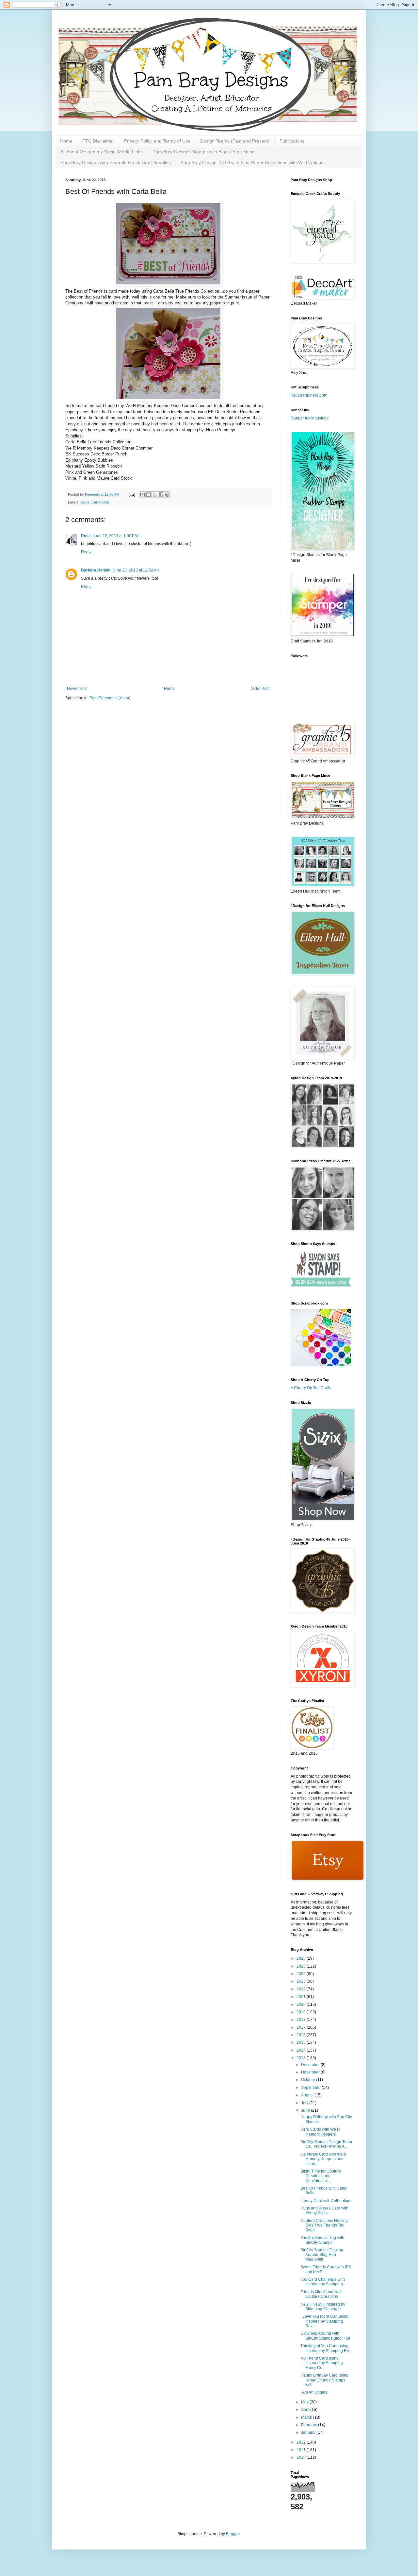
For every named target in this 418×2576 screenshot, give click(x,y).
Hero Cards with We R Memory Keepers (320, 2132)
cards (85, 502)
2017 (302, 2027)
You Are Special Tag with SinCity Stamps (322, 2240)
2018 (302, 2020)
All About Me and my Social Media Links (102, 152)
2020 (302, 2005)
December (311, 2065)
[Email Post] (132, 494)
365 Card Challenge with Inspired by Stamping (323, 2282)
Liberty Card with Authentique (327, 2201)
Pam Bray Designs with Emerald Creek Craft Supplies (116, 162)
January (309, 2432)
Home (66, 141)
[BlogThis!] (149, 495)
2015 (302, 2042)
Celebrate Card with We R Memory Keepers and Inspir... (324, 2159)
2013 (302, 2058)
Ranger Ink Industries (310, 418)
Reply (86, 552)
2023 (302, 1981)
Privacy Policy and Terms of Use (157, 141)
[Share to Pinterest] (167, 495)
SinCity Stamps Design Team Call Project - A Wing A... (326, 2144)
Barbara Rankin (96, 570)
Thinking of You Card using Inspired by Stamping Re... (326, 2348)
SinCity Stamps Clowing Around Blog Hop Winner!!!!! (322, 2255)
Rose (86, 536)
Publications (292, 141)
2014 (302, 2050)
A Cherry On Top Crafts (311, 1388)
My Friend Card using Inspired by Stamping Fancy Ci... (322, 2363)
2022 (302, 1989)
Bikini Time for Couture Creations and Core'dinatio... (321, 2176)
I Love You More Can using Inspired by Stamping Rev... (324, 2321)
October (309, 2080)
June (306, 2110)
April (306, 2410)
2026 (302, 1958)
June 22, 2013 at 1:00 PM (115, 536)
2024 (302, 1974)
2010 (302, 2457)
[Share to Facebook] (161, 495)
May (305, 2402)
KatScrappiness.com (309, 395)
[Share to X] (155, 495)
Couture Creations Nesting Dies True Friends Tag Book (324, 2225)
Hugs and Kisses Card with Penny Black (324, 2210)
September (311, 2088)
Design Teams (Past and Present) (235, 141)
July (305, 2103)
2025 (302, 1966)
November (311, 2072)
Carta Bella (100, 502)
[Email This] (142, 495)
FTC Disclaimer (98, 141)
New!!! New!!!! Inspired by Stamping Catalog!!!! (323, 2307)
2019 (302, 2012)
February (310, 2425)
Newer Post (77, 689)
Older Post (260, 689)
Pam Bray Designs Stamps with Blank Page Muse (204, 152)
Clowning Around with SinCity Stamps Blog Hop (325, 2336)
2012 (302, 2442)
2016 (302, 2035)
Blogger (233, 2534)
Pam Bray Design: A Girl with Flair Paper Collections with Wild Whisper (253, 162)
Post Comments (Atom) (110, 698)
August (308, 2095)
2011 (302, 2450)
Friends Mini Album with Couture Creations (322, 2294)
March (307, 2417)
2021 (302, 1997)
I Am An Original (314, 2392)
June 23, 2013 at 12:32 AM (136, 570)
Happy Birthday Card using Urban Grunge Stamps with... (324, 2380)
